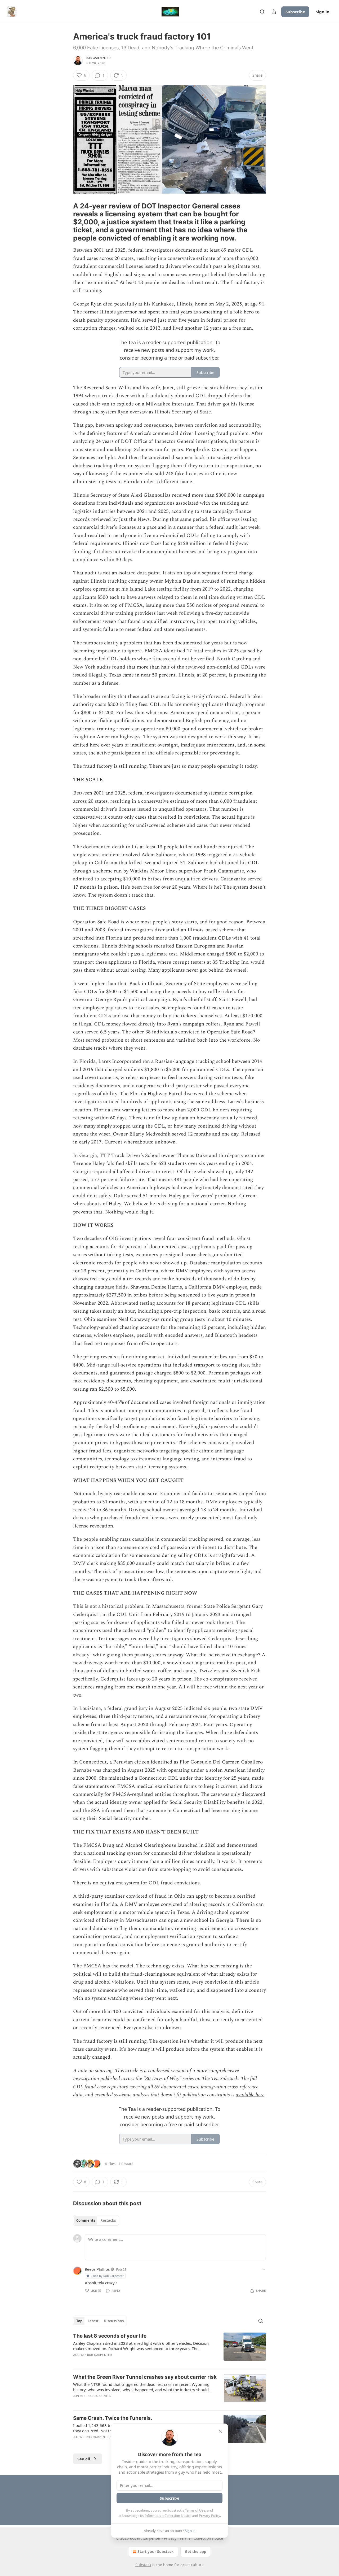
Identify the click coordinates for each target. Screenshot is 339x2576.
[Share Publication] (274, 12)
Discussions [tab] (114, 2321)
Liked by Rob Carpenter (107, 2276)
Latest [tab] (93, 2321)
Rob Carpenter (98, 58)
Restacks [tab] (108, 2220)
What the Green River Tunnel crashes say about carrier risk (145, 2377)
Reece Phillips (97, 2269)
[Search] (262, 12)
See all (84, 2459)
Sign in (323, 12)
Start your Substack (156, 2551)
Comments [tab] (86, 2220)
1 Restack (126, 2164)
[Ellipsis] (263, 2269)
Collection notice (208, 2538)
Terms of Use (195, 2510)
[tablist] (96, 2220)
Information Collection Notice (168, 2516)
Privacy (170, 2538)
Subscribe (295, 12)
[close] (220, 2431)
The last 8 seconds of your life (110, 2336)
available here (250, 2095)
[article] (169, 2349)
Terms (185, 2538)
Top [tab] (79, 2321)
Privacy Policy (209, 2516)
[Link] (66, 222)
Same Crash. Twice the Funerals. (113, 2418)
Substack (143, 2565)
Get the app (196, 2551)
